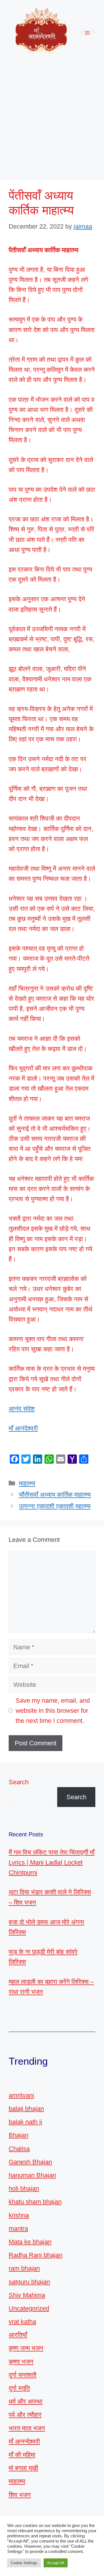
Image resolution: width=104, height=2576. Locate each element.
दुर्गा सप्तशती (23, 2375)
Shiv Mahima (27, 2295)
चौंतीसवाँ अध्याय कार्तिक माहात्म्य (55, 1495)
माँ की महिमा (22, 2455)
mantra (18, 2229)
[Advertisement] (52, 119)
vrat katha (22, 2322)
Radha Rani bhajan (36, 2255)
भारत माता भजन (27, 2428)
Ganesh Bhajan (30, 2162)
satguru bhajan (29, 2282)
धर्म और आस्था (26, 2401)
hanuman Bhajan (32, 2175)
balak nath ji (25, 2122)
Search (19, 1782)
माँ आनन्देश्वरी (24, 2442)
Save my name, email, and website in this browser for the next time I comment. (53, 1711)
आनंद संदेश (22, 1409)
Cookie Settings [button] (24, 2563)
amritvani (21, 2095)
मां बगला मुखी (23, 2468)
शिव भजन (20, 2495)
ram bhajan (24, 2268)
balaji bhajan (26, 2109)
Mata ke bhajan (30, 2242)
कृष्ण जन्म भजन (26, 2348)
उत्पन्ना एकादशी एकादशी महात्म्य (55, 1506)
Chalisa (19, 2149)
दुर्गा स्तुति (19, 2388)
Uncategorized (29, 2308)
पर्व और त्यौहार (25, 2415)
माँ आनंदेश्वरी (23, 1428)
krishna (19, 2215)
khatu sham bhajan (35, 2202)
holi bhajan (24, 2188)
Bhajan (18, 2135)
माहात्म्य (27, 1483)
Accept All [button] (56, 2563)
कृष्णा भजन (21, 2362)
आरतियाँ (18, 2335)
